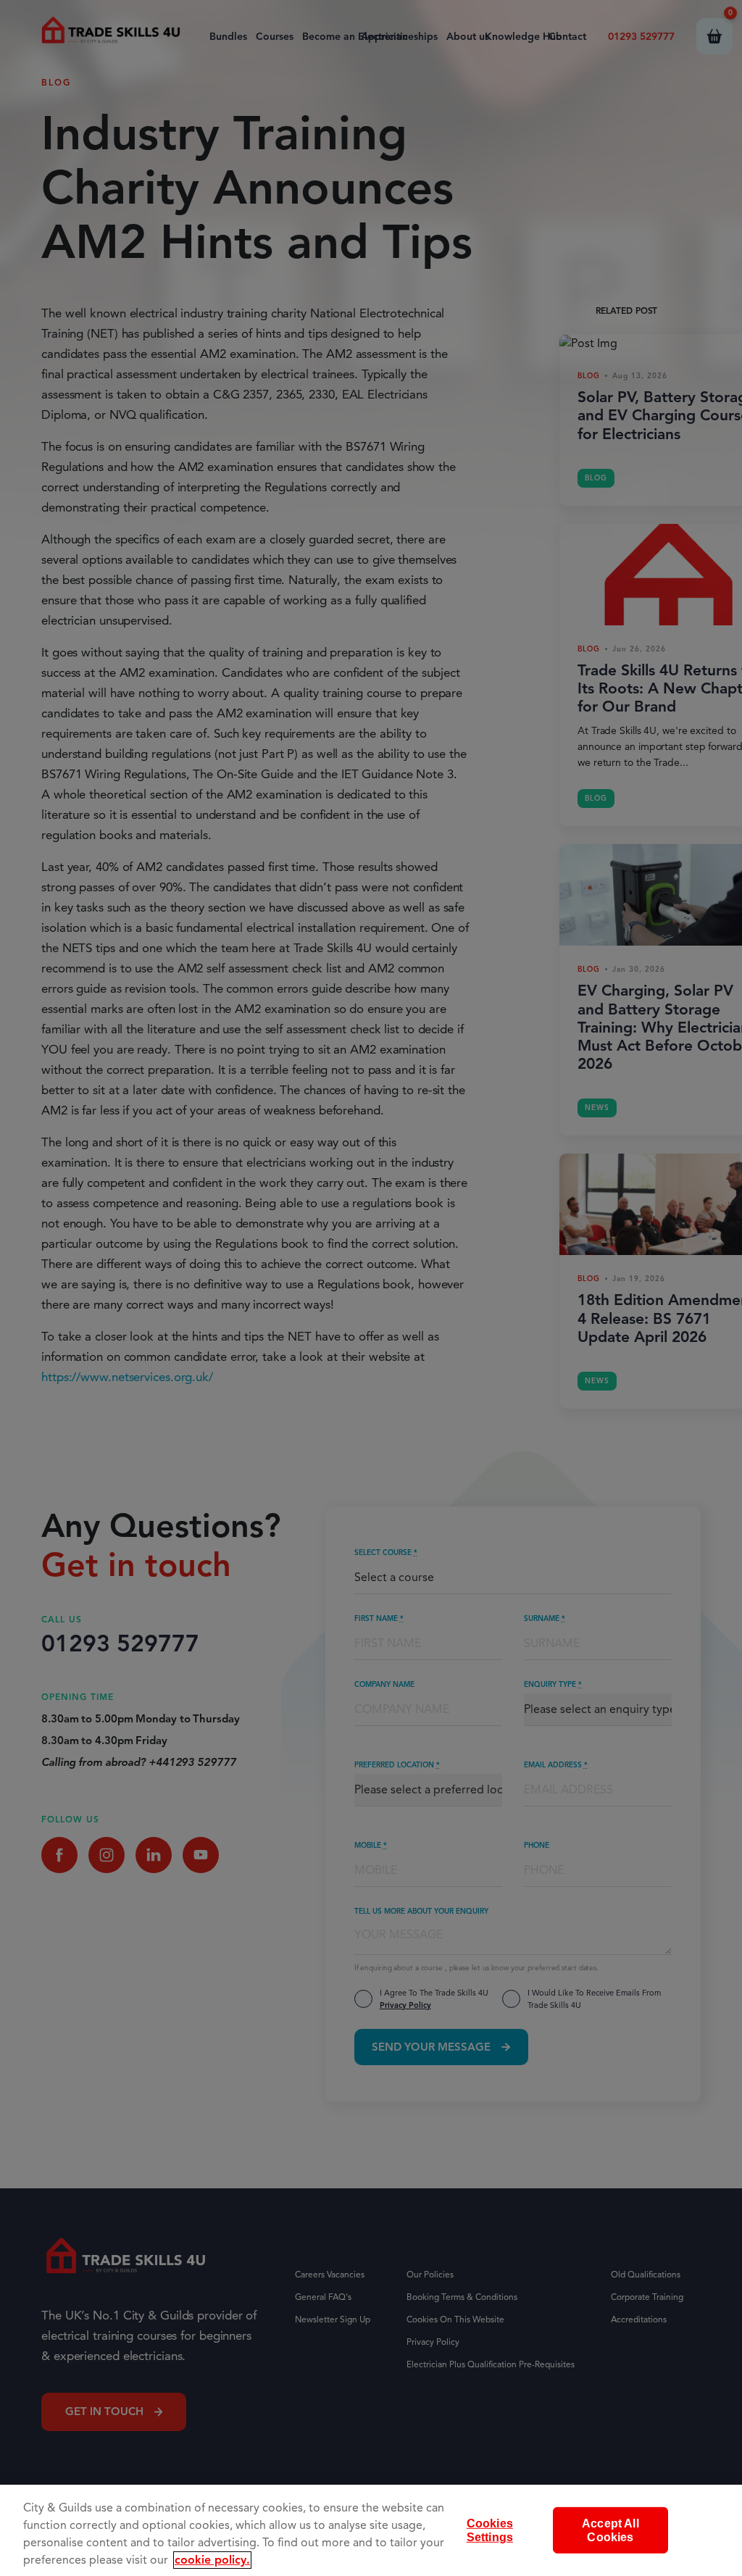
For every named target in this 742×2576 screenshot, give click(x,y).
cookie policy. (212, 2560)
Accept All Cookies (610, 2530)
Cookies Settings (490, 2530)
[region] (371, 2530)
